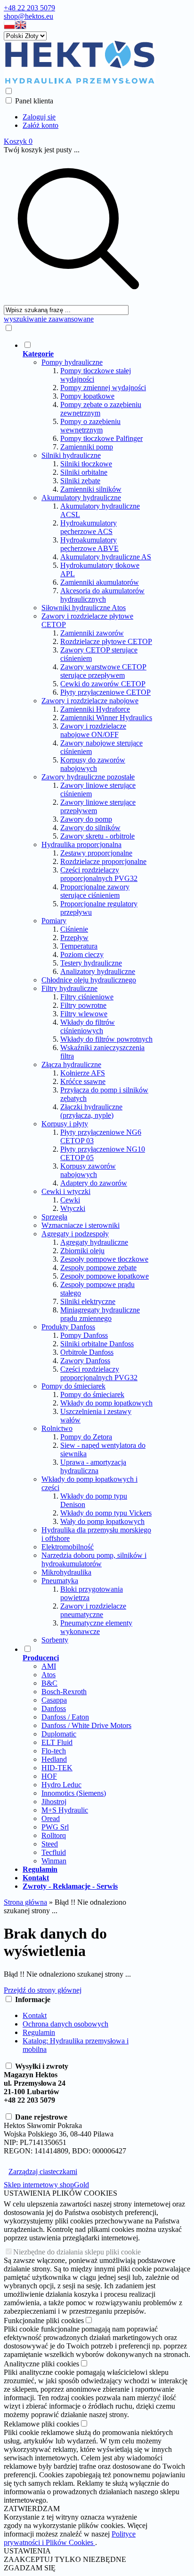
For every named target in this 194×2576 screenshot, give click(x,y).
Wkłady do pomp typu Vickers (106, 1513)
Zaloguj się (39, 117)
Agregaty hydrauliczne (94, 1242)
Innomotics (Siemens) (74, 1793)
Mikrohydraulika (66, 1572)
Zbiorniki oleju (82, 1251)
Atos (48, 1675)
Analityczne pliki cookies (41, 2364)
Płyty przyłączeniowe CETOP (105, 692)
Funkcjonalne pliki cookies (44, 2321)
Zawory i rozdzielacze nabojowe (90, 701)
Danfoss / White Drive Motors (86, 1725)
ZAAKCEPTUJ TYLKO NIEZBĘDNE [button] (65, 2559)
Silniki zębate (80, 481)
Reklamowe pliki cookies (41, 2424)
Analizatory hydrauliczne (98, 971)
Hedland (54, 1759)
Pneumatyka (60, 1581)
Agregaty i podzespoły (75, 1234)
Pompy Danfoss (84, 1335)
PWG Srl (55, 1827)
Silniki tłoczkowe (86, 464)
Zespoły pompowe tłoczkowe (104, 1259)
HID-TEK (57, 1768)
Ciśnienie (74, 929)
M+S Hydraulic (65, 1810)
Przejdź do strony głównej (43, 1990)
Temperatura (79, 946)
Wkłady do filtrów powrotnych (106, 1039)
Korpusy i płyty (65, 1124)
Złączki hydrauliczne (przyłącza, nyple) (91, 1111)
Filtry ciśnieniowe (87, 997)
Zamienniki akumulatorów (100, 582)
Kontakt (35, 2015)
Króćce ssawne (83, 1081)
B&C (49, 1683)
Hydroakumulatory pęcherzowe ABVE (89, 544)
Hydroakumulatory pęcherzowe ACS (89, 527)
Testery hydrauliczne (91, 963)
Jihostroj (54, 1802)
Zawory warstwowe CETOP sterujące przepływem (103, 671)
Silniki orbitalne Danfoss (97, 1344)
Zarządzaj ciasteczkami (43, 2172)
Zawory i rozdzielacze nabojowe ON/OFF (93, 730)
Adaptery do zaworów (94, 1183)
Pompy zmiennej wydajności (103, 388)
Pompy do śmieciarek (73, 1386)
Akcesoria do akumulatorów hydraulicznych (102, 595)
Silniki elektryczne (88, 1301)
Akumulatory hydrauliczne (81, 498)
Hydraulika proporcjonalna (81, 844)
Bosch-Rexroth (64, 1692)
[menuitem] (88, 992)
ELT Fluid (57, 1742)
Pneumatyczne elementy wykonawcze (96, 1627)
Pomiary (54, 921)
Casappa (54, 1700)
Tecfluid (54, 1852)
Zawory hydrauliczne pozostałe (88, 777)
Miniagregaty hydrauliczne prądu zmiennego (100, 1314)
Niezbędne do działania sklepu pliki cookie (77, 2252)
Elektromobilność (68, 1547)
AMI (49, 1666)
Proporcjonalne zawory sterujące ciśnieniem (95, 891)
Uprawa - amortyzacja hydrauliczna (93, 1466)
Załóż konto (40, 125)
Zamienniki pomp (87, 447)
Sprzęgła (54, 1217)
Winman (54, 1861)
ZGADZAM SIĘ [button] (30, 2568)
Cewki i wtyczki (66, 1191)
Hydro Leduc (61, 1785)
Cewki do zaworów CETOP (103, 684)
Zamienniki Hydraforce (95, 709)
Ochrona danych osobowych (65, 2024)
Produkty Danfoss (68, 1327)
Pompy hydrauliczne (72, 362)
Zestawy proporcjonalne (96, 853)
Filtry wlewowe (84, 1014)
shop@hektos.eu (28, 16)
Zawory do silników (90, 828)
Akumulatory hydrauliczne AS (106, 557)
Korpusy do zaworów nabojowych (93, 764)
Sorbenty (55, 1640)
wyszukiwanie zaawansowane (49, 319)
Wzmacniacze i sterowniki (81, 1225)
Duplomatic (59, 1734)
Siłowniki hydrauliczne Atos (84, 608)
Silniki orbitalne (84, 472)
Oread (51, 1818)
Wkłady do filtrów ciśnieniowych (88, 1026)
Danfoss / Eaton (65, 1717)
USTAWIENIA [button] (27, 2551)
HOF (49, 1776)
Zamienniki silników (91, 489)
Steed (50, 1844)
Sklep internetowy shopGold (46, 2185)
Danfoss (54, 1708)
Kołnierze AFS (83, 1073)
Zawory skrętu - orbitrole (97, 836)
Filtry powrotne (83, 1005)
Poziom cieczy (82, 954)
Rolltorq (54, 1835)
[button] (9, 27)
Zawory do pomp (86, 819)
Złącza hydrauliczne (71, 1064)
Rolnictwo (57, 1428)
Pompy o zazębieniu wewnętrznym (90, 426)
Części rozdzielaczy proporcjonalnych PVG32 (99, 874)
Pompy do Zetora (86, 1437)
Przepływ (74, 938)
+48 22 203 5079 (29, 8)
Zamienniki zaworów (92, 633)
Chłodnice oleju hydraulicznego (89, 980)
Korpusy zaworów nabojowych (88, 1170)
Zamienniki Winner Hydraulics (106, 718)
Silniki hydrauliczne (71, 455)
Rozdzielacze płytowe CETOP (106, 641)
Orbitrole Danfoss (87, 1352)
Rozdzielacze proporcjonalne (103, 861)
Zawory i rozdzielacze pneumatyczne (93, 1610)
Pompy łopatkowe (87, 396)
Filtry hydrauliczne (69, 988)
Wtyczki (73, 1208)
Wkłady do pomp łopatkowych (106, 1403)
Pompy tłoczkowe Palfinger (101, 438)
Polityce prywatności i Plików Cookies (70, 2538)
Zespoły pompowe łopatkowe (105, 1276)
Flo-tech (54, 1751)
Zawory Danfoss (85, 1361)
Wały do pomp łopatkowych (102, 1521)
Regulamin (39, 2032)
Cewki (70, 1200)
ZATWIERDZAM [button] (32, 2509)
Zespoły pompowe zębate (98, 1268)
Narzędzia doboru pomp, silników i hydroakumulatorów (94, 1559)
